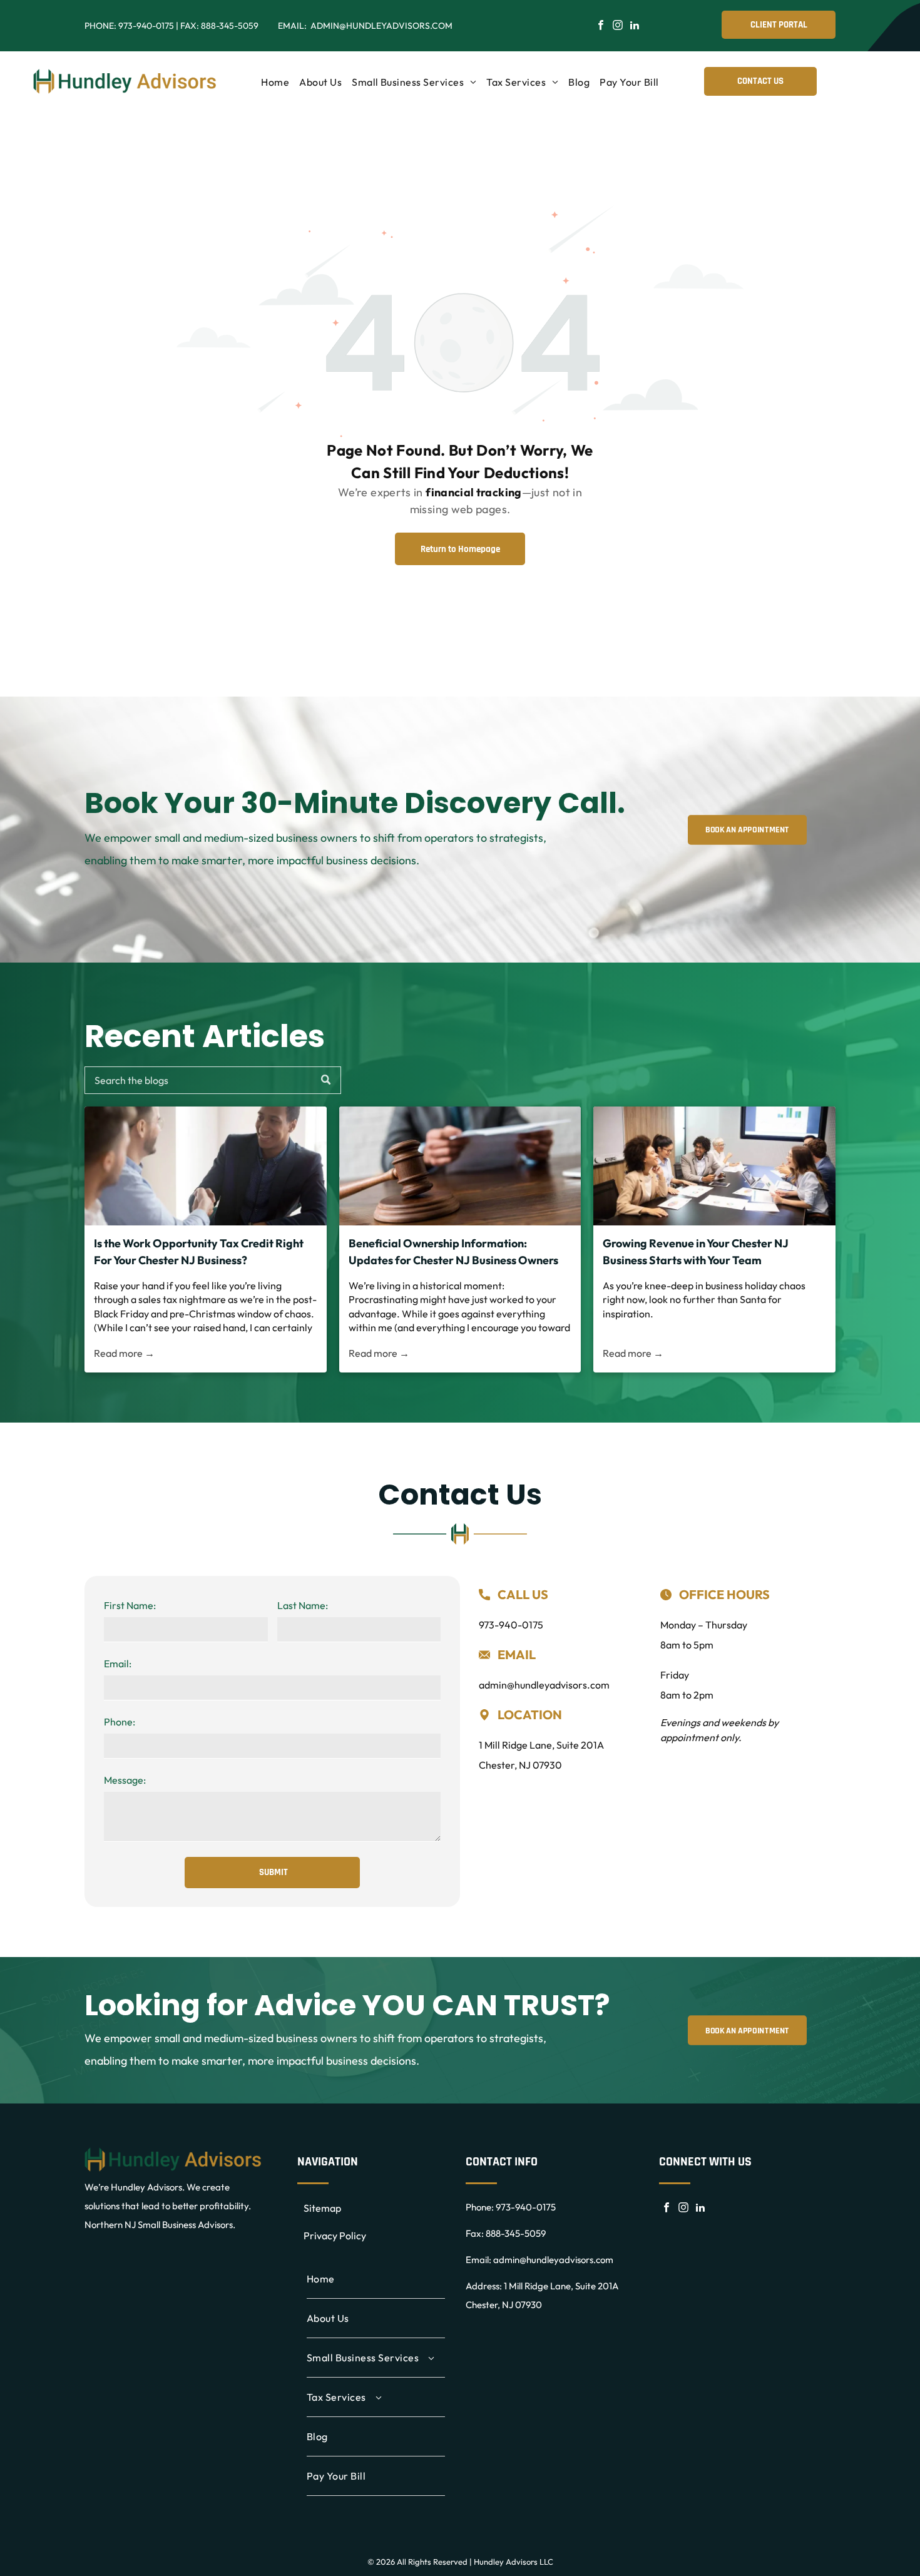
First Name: (130, 1605)
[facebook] (601, 27)
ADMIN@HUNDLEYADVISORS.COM (381, 26)
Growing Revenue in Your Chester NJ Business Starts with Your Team (696, 1252)
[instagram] (618, 27)
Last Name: (303, 1605)
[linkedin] (635, 27)
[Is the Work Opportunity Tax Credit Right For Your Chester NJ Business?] (206, 1166)
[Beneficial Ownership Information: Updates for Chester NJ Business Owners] (460, 1166)
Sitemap (322, 2208)
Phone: (120, 1722)
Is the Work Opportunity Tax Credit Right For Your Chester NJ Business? (199, 1252)
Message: (125, 1780)
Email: (118, 1664)
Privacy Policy (335, 2236)
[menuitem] (275, 82)
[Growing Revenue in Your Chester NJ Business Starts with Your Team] (714, 1166)
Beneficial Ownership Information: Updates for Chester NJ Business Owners (453, 1252)
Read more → (124, 1353)
